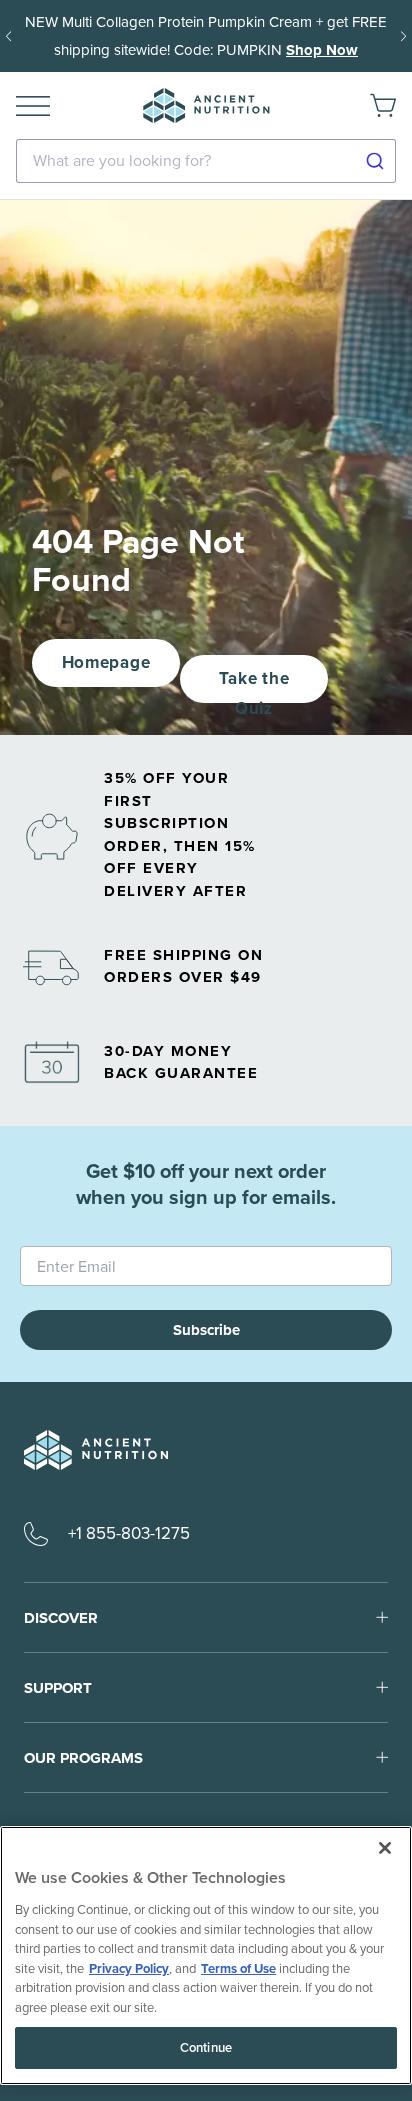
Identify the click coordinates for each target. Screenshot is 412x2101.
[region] (206, 1955)
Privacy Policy (129, 1968)
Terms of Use (238, 1968)
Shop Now (322, 50)
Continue (206, 2047)
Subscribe (206, 1330)
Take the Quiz (254, 684)
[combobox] (206, 161)
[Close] (385, 1848)
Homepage (106, 662)
